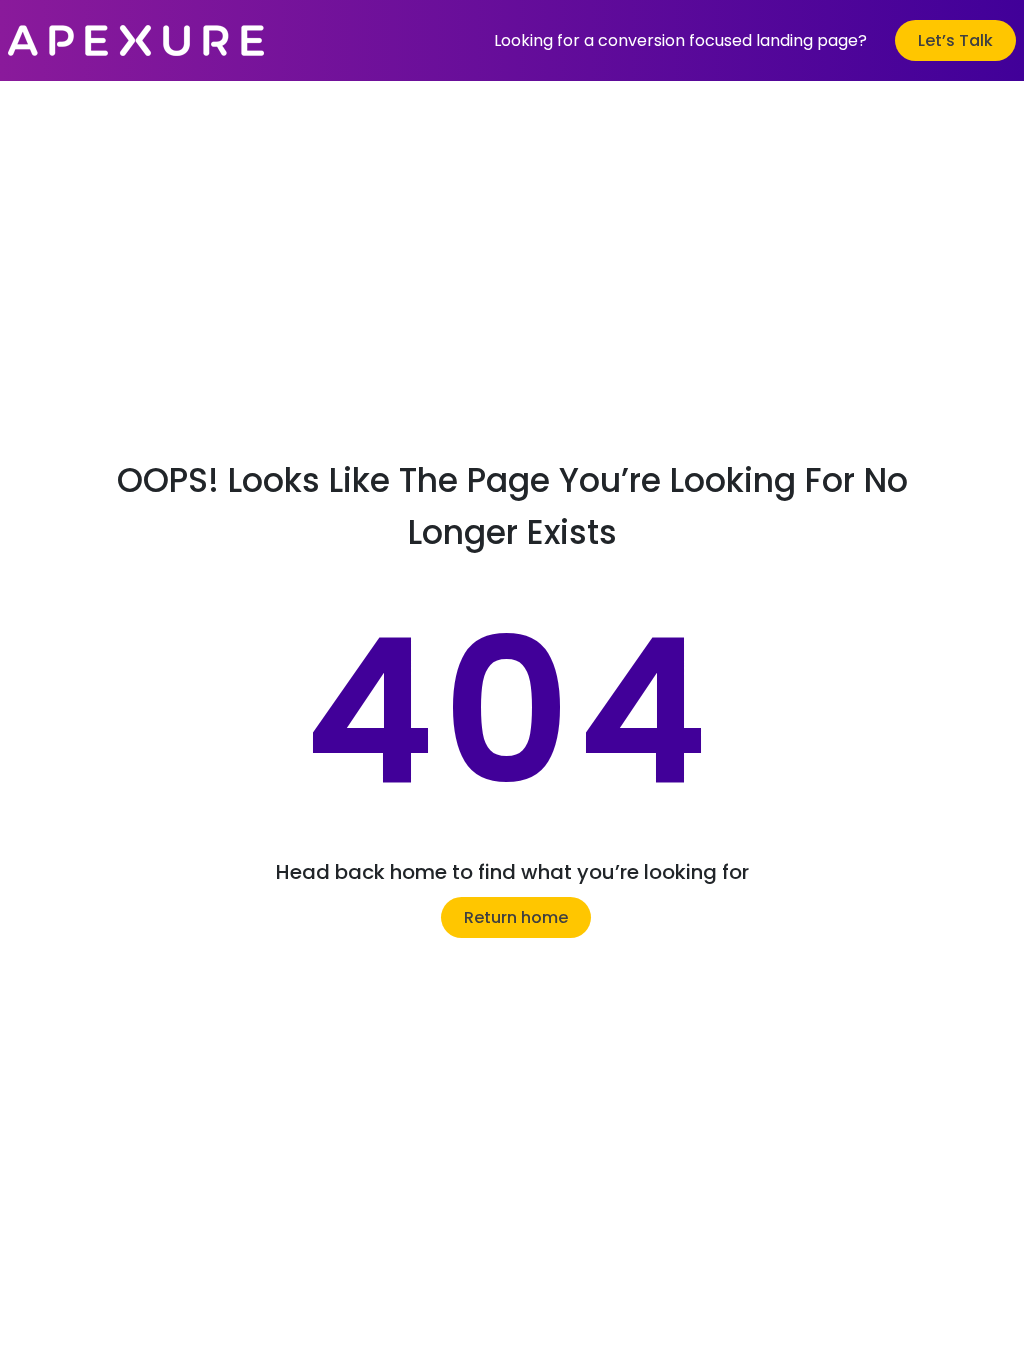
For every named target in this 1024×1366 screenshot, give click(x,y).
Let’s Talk (955, 40)
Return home (516, 917)
